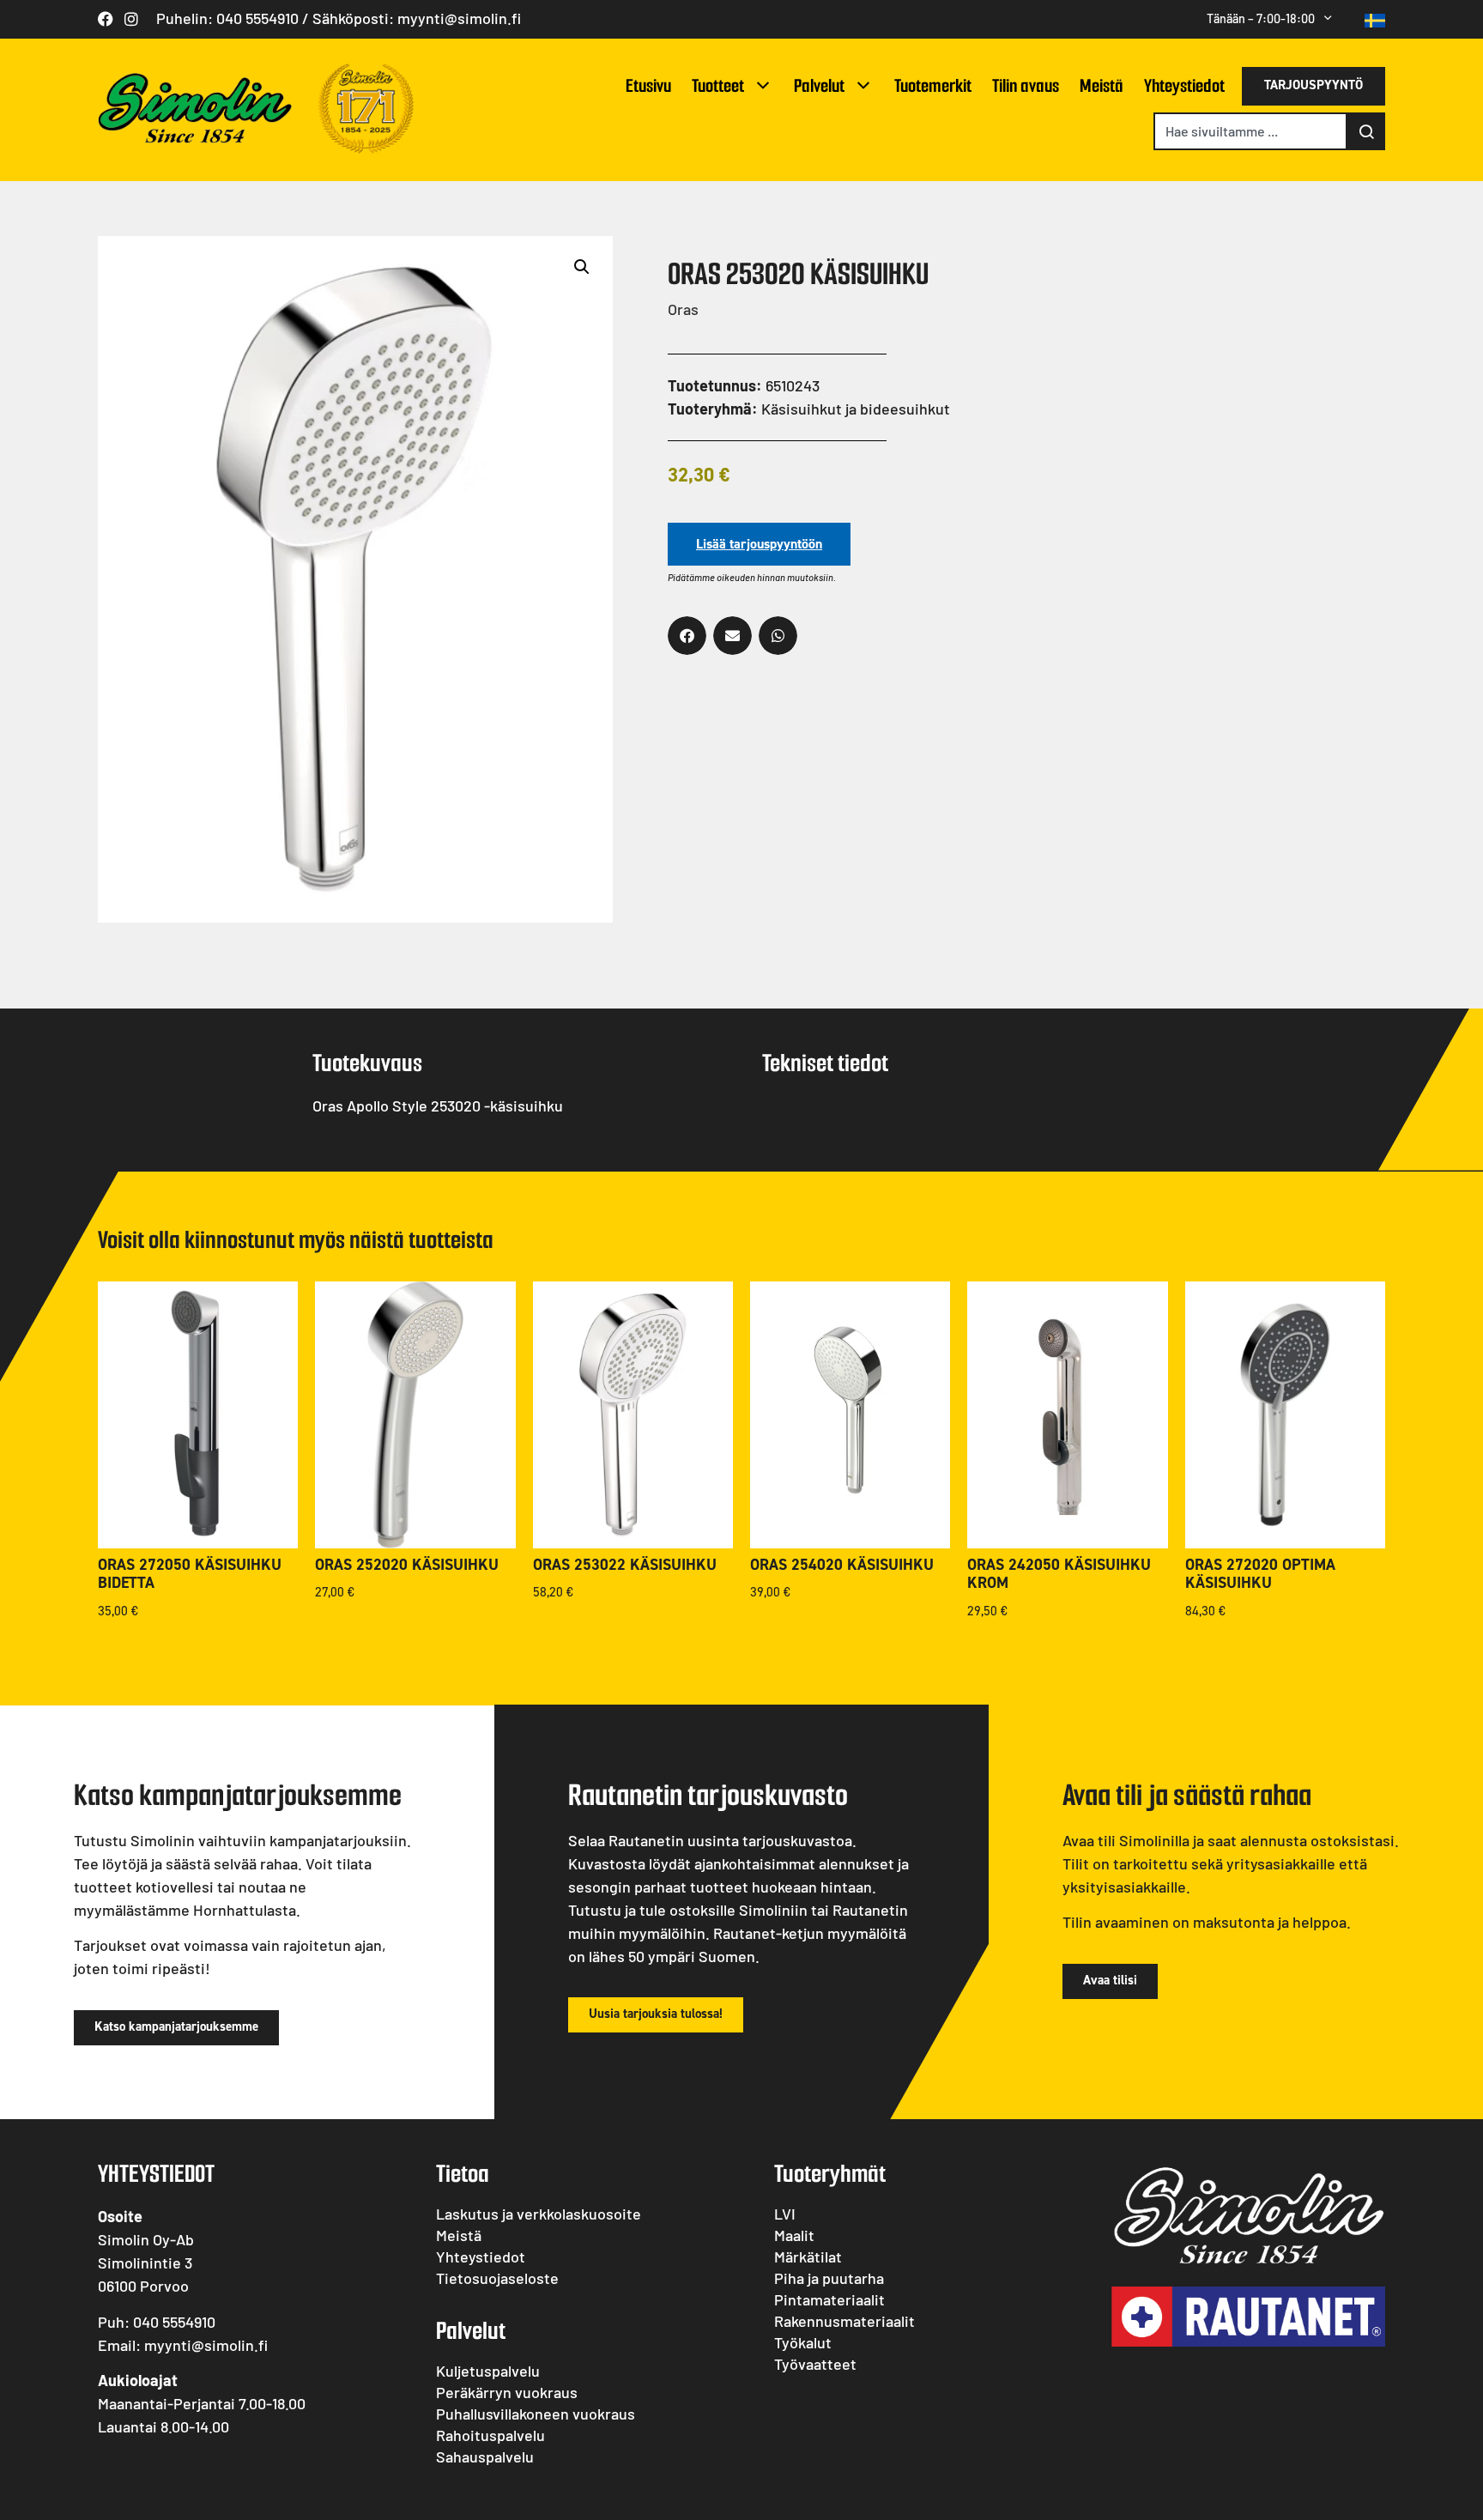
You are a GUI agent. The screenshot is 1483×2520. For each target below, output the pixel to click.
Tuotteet (718, 85)
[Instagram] (131, 19)
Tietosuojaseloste (497, 2278)
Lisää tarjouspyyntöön (759, 544)
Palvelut (819, 85)
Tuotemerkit (933, 85)
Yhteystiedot (1184, 85)
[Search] (1366, 131)
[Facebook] (106, 19)
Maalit (794, 2235)
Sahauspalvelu (485, 2456)
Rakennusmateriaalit (844, 2321)
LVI (785, 2214)
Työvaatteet (815, 2364)
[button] (582, 267)
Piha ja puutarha (829, 2278)
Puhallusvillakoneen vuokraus (536, 2414)
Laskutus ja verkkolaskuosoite (539, 2214)
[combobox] (1250, 131)
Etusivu (648, 85)
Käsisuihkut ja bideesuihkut (856, 409)
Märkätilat (808, 2256)
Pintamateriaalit (829, 2299)
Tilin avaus (1026, 85)
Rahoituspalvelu (490, 2435)
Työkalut (803, 2342)
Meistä (1102, 85)
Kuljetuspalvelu (488, 2371)
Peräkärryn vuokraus (507, 2392)
